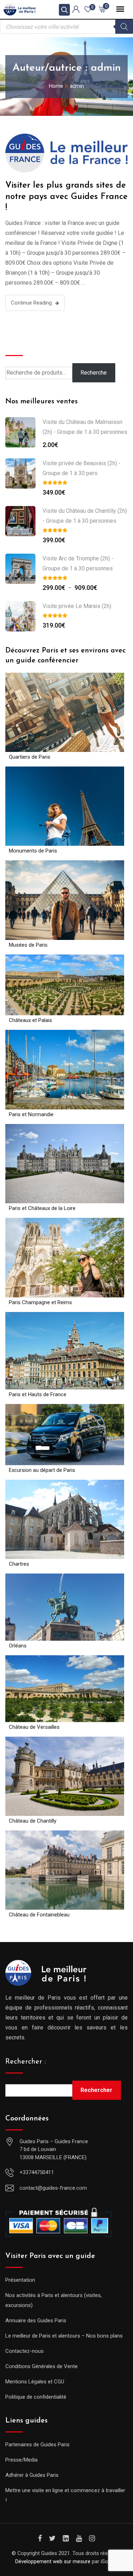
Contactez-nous (24, 2351)
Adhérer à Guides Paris (32, 2475)
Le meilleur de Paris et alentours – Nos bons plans (64, 2336)
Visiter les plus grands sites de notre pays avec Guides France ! (66, 197)
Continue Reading (31, 303)
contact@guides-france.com (53, 2188)
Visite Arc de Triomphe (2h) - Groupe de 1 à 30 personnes (78, 563)
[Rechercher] (124, 27)
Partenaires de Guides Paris (37, 2445)
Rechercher (96, 2090)
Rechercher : (26, 2062)
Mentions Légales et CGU (35, 2382)
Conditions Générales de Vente (41, 2366)
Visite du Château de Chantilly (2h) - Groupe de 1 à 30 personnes (85, 516)
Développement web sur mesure (53, 2561)
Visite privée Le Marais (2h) (77, 606)
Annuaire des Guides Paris (36, 2320)
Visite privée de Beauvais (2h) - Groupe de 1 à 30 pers (82, 468)
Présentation (20, 2280)
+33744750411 (37, 2172)
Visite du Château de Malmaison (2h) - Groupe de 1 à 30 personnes (85, 427)
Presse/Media (21, 2460)
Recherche (22, 344)
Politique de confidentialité (36, 2397)
